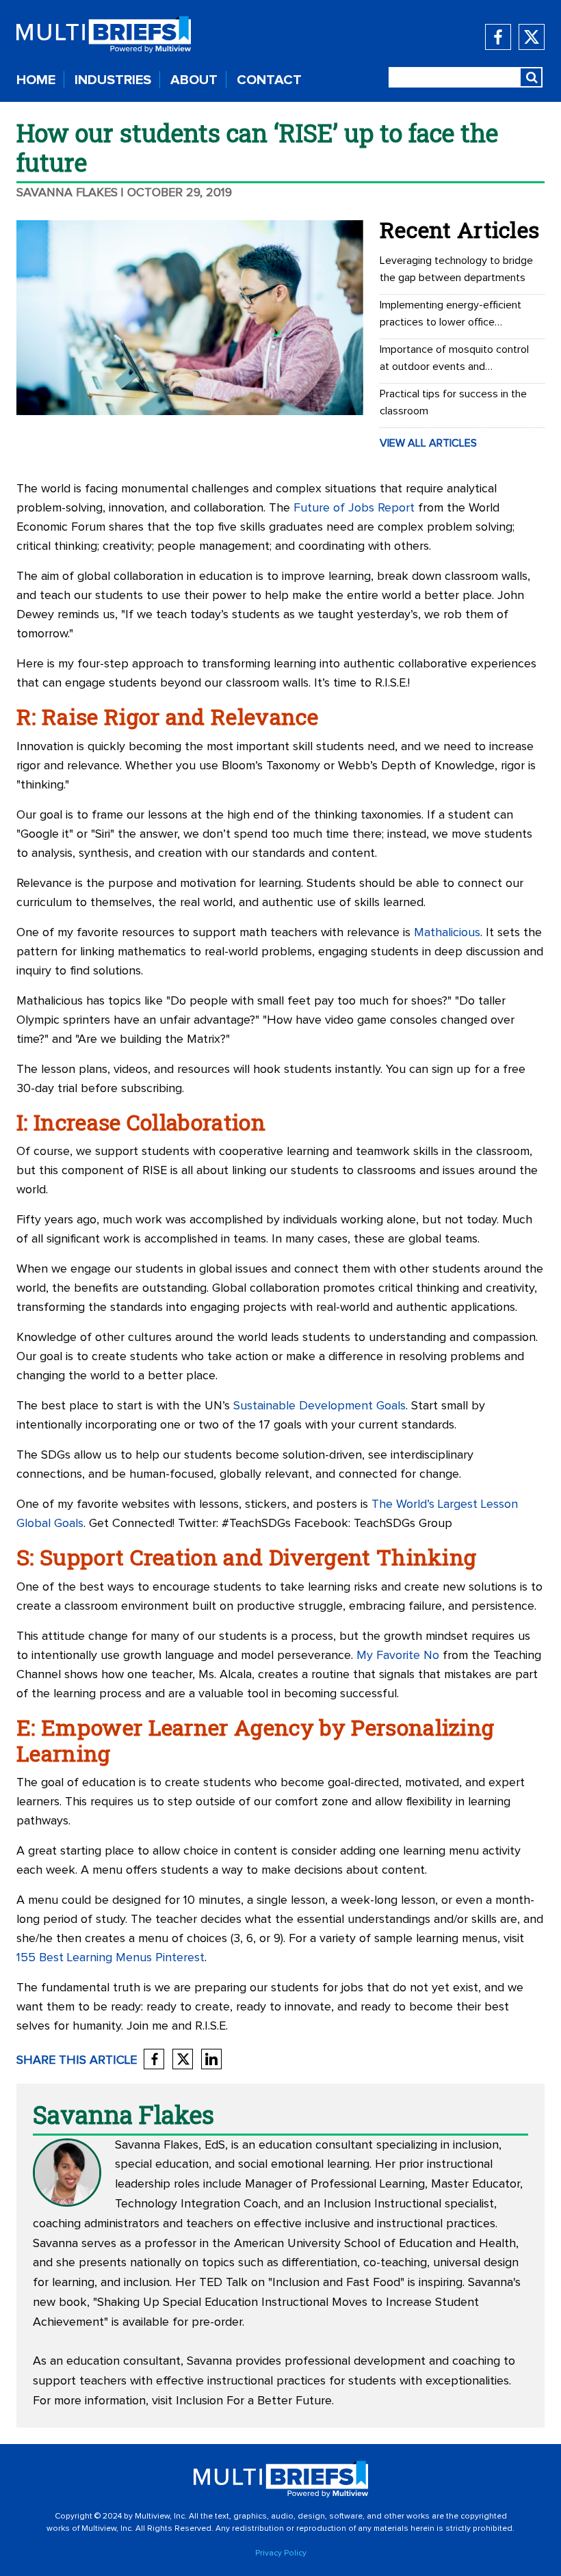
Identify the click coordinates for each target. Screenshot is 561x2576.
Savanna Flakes (67, 193)
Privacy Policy (281, 2553)
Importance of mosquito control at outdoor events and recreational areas (454, 360)
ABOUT (194, 80)
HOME (36, 80)
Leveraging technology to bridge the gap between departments (456, 269)
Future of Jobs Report (354, 508)
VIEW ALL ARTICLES (428, 443)
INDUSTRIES (113, 80)
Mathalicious (447, 933)
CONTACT (269, 80)
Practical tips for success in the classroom (453, 402)
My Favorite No (398, 1656)
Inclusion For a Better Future (254, 2401)
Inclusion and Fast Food (336, 2283)
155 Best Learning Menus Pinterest (110, 1958)
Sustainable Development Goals (319, 1406)
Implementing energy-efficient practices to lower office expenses (451, 315)
